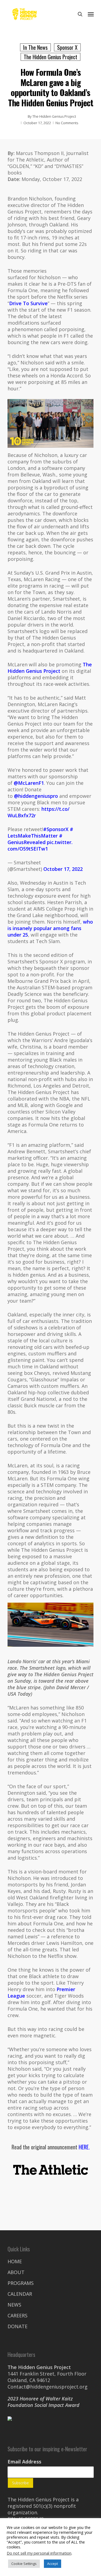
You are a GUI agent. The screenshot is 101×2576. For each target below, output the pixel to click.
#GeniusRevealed (35, 839)
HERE (84, 2147)
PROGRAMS (21, 2283)
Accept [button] (53, 2564)
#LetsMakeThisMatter (40, 832)
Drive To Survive (28, 303)
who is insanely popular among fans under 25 (50, 928)
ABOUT (16, 2272)
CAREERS (18, 2315)
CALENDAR (20, 2294)
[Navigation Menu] (91, 14)
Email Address (24, 2462)
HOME (15, 2261)
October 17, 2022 (63, 869)
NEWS (14, 2305)
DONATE (18, 2326)
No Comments (67, 123)
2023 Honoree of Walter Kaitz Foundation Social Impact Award (43, 2402)
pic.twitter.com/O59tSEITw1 (40, 845)
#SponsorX (56, 829)
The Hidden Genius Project (50, 57)
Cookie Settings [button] (24, 2564)
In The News (35, 47)
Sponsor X (67, 47)
